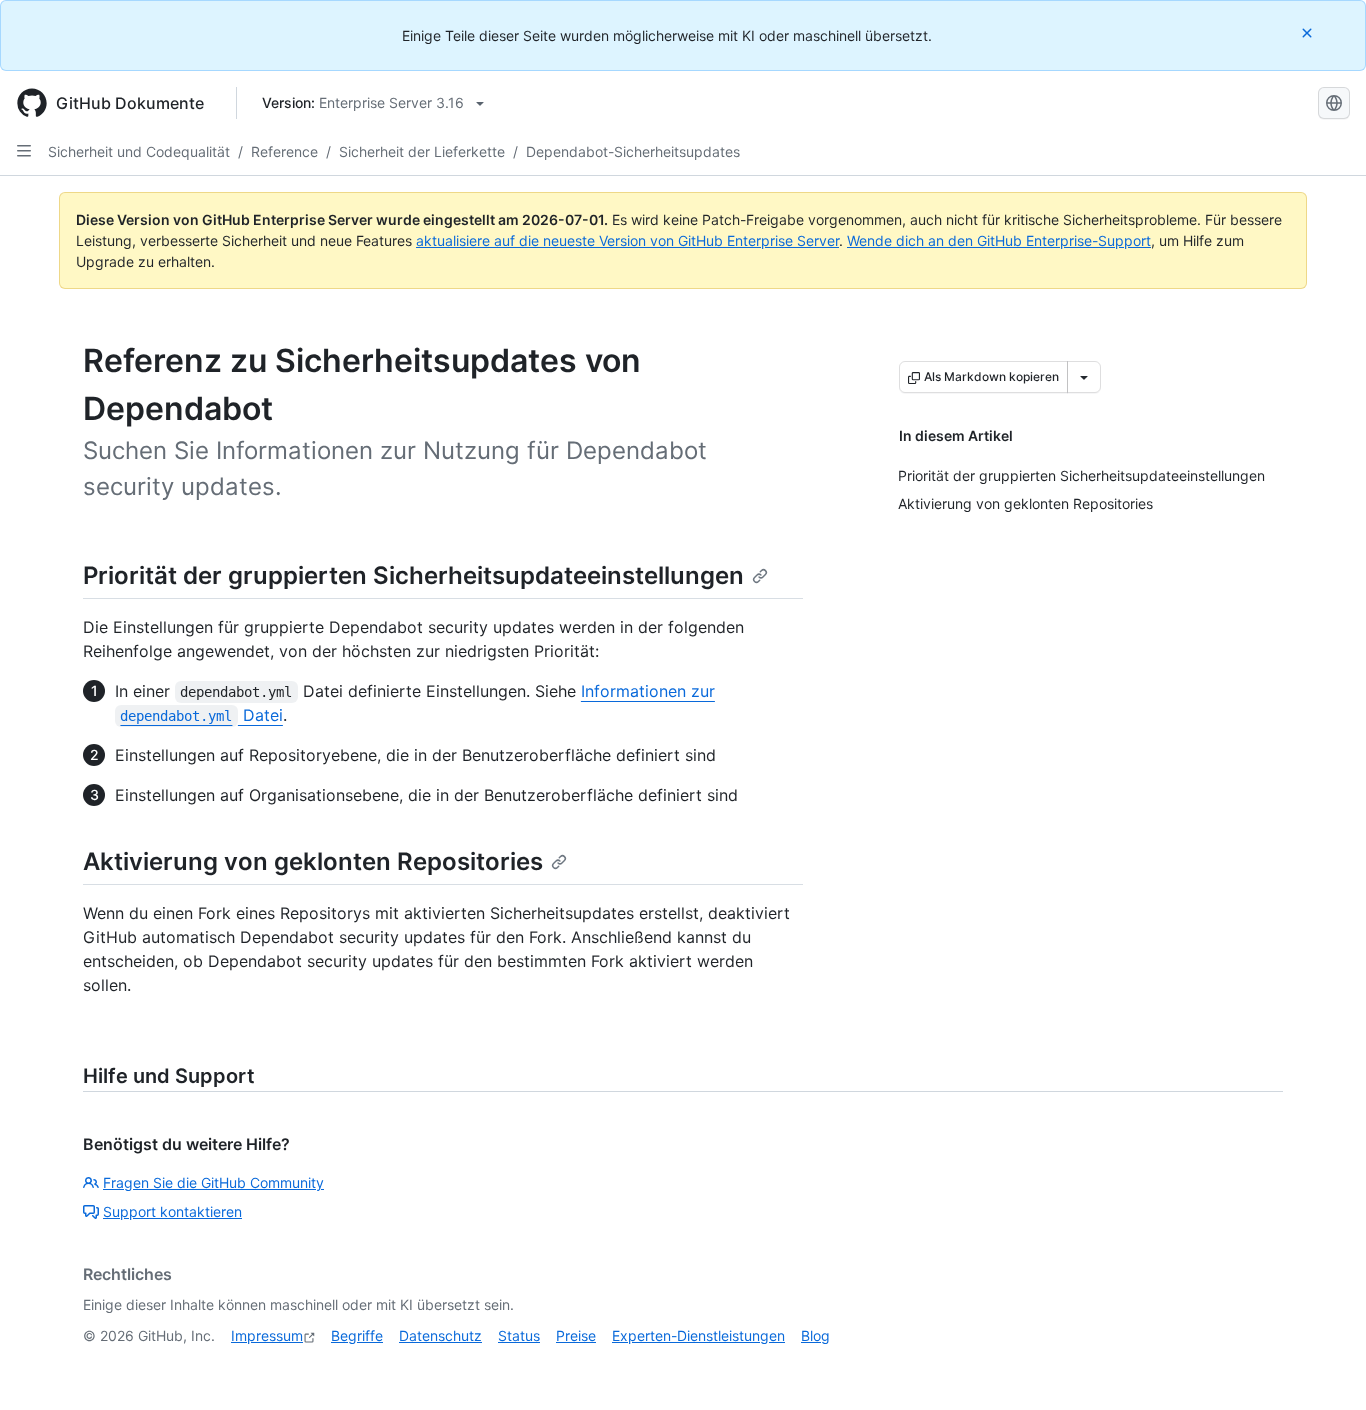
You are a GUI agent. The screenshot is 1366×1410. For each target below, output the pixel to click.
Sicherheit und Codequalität (139, 151)
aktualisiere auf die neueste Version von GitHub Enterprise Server (627, 240)
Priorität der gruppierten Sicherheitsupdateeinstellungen (413, 575)
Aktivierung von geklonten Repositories (313, 861)
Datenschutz (440, 1335)
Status (519, 1335)
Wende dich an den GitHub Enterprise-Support (999, 240)
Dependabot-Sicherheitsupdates (633, 151)
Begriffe (357, 1335)
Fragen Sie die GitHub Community (213, 1182)
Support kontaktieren (172, 1211)
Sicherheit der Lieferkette (422, 151)
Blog (815, 1335)
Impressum (267, 1335)
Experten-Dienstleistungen (698, 1335)
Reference (284, 151)
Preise (576, 1335)
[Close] (1309, 32)
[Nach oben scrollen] (1322, 1366)
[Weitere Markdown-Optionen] (1084, 377)
